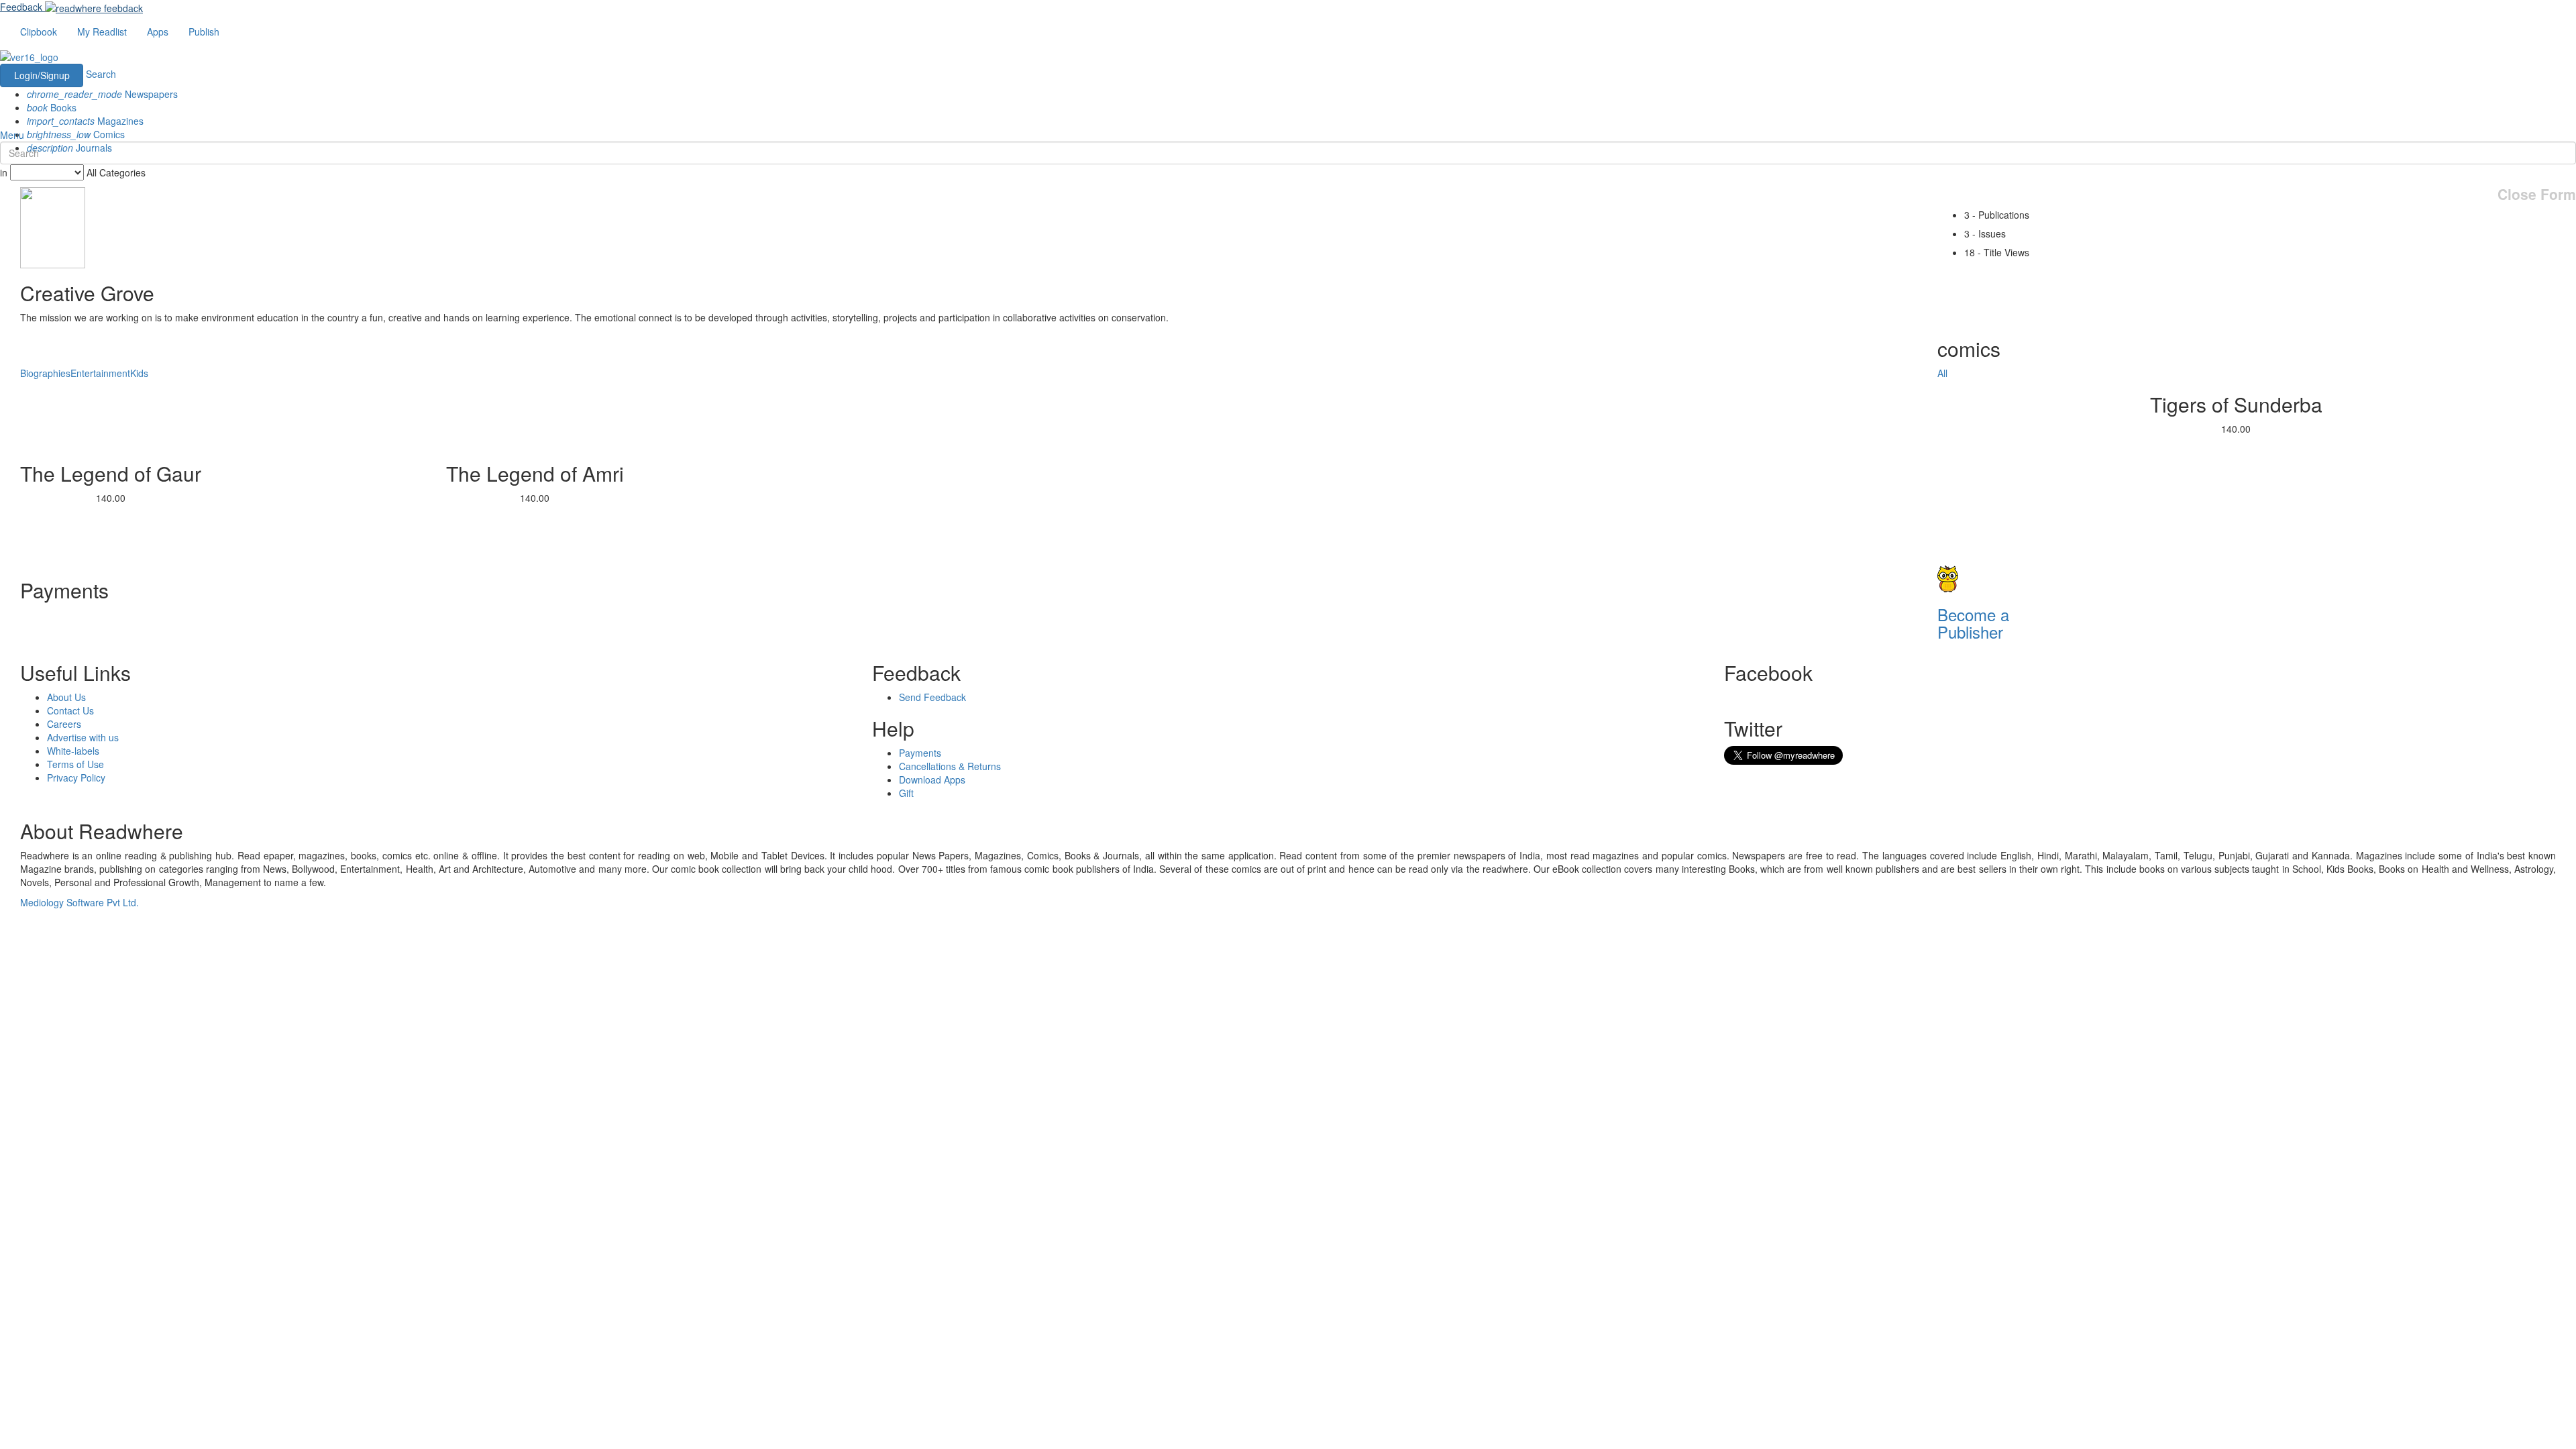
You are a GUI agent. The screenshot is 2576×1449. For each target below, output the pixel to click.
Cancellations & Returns (950, 766)
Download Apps (932, 780)
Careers (64, 724)
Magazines (85, 121)
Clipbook (39, 32)
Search (101, 74)
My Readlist (102, 32)
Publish (204, 32)
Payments (920, 753)
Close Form (2537, 194)
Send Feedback (932, 697)
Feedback (21, 7)
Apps (158, 32)
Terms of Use (75, 764)
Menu (12, 135)
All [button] (1942, 373)
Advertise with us (83, 737)
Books (52, 107)
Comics (76, 134)
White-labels (73, 751)
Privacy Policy (76, 777)
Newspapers (102, 94)
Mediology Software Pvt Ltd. (79, 902)
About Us (66, 697)
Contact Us (70, 710)
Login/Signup (42, 75)
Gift (906, 793)
